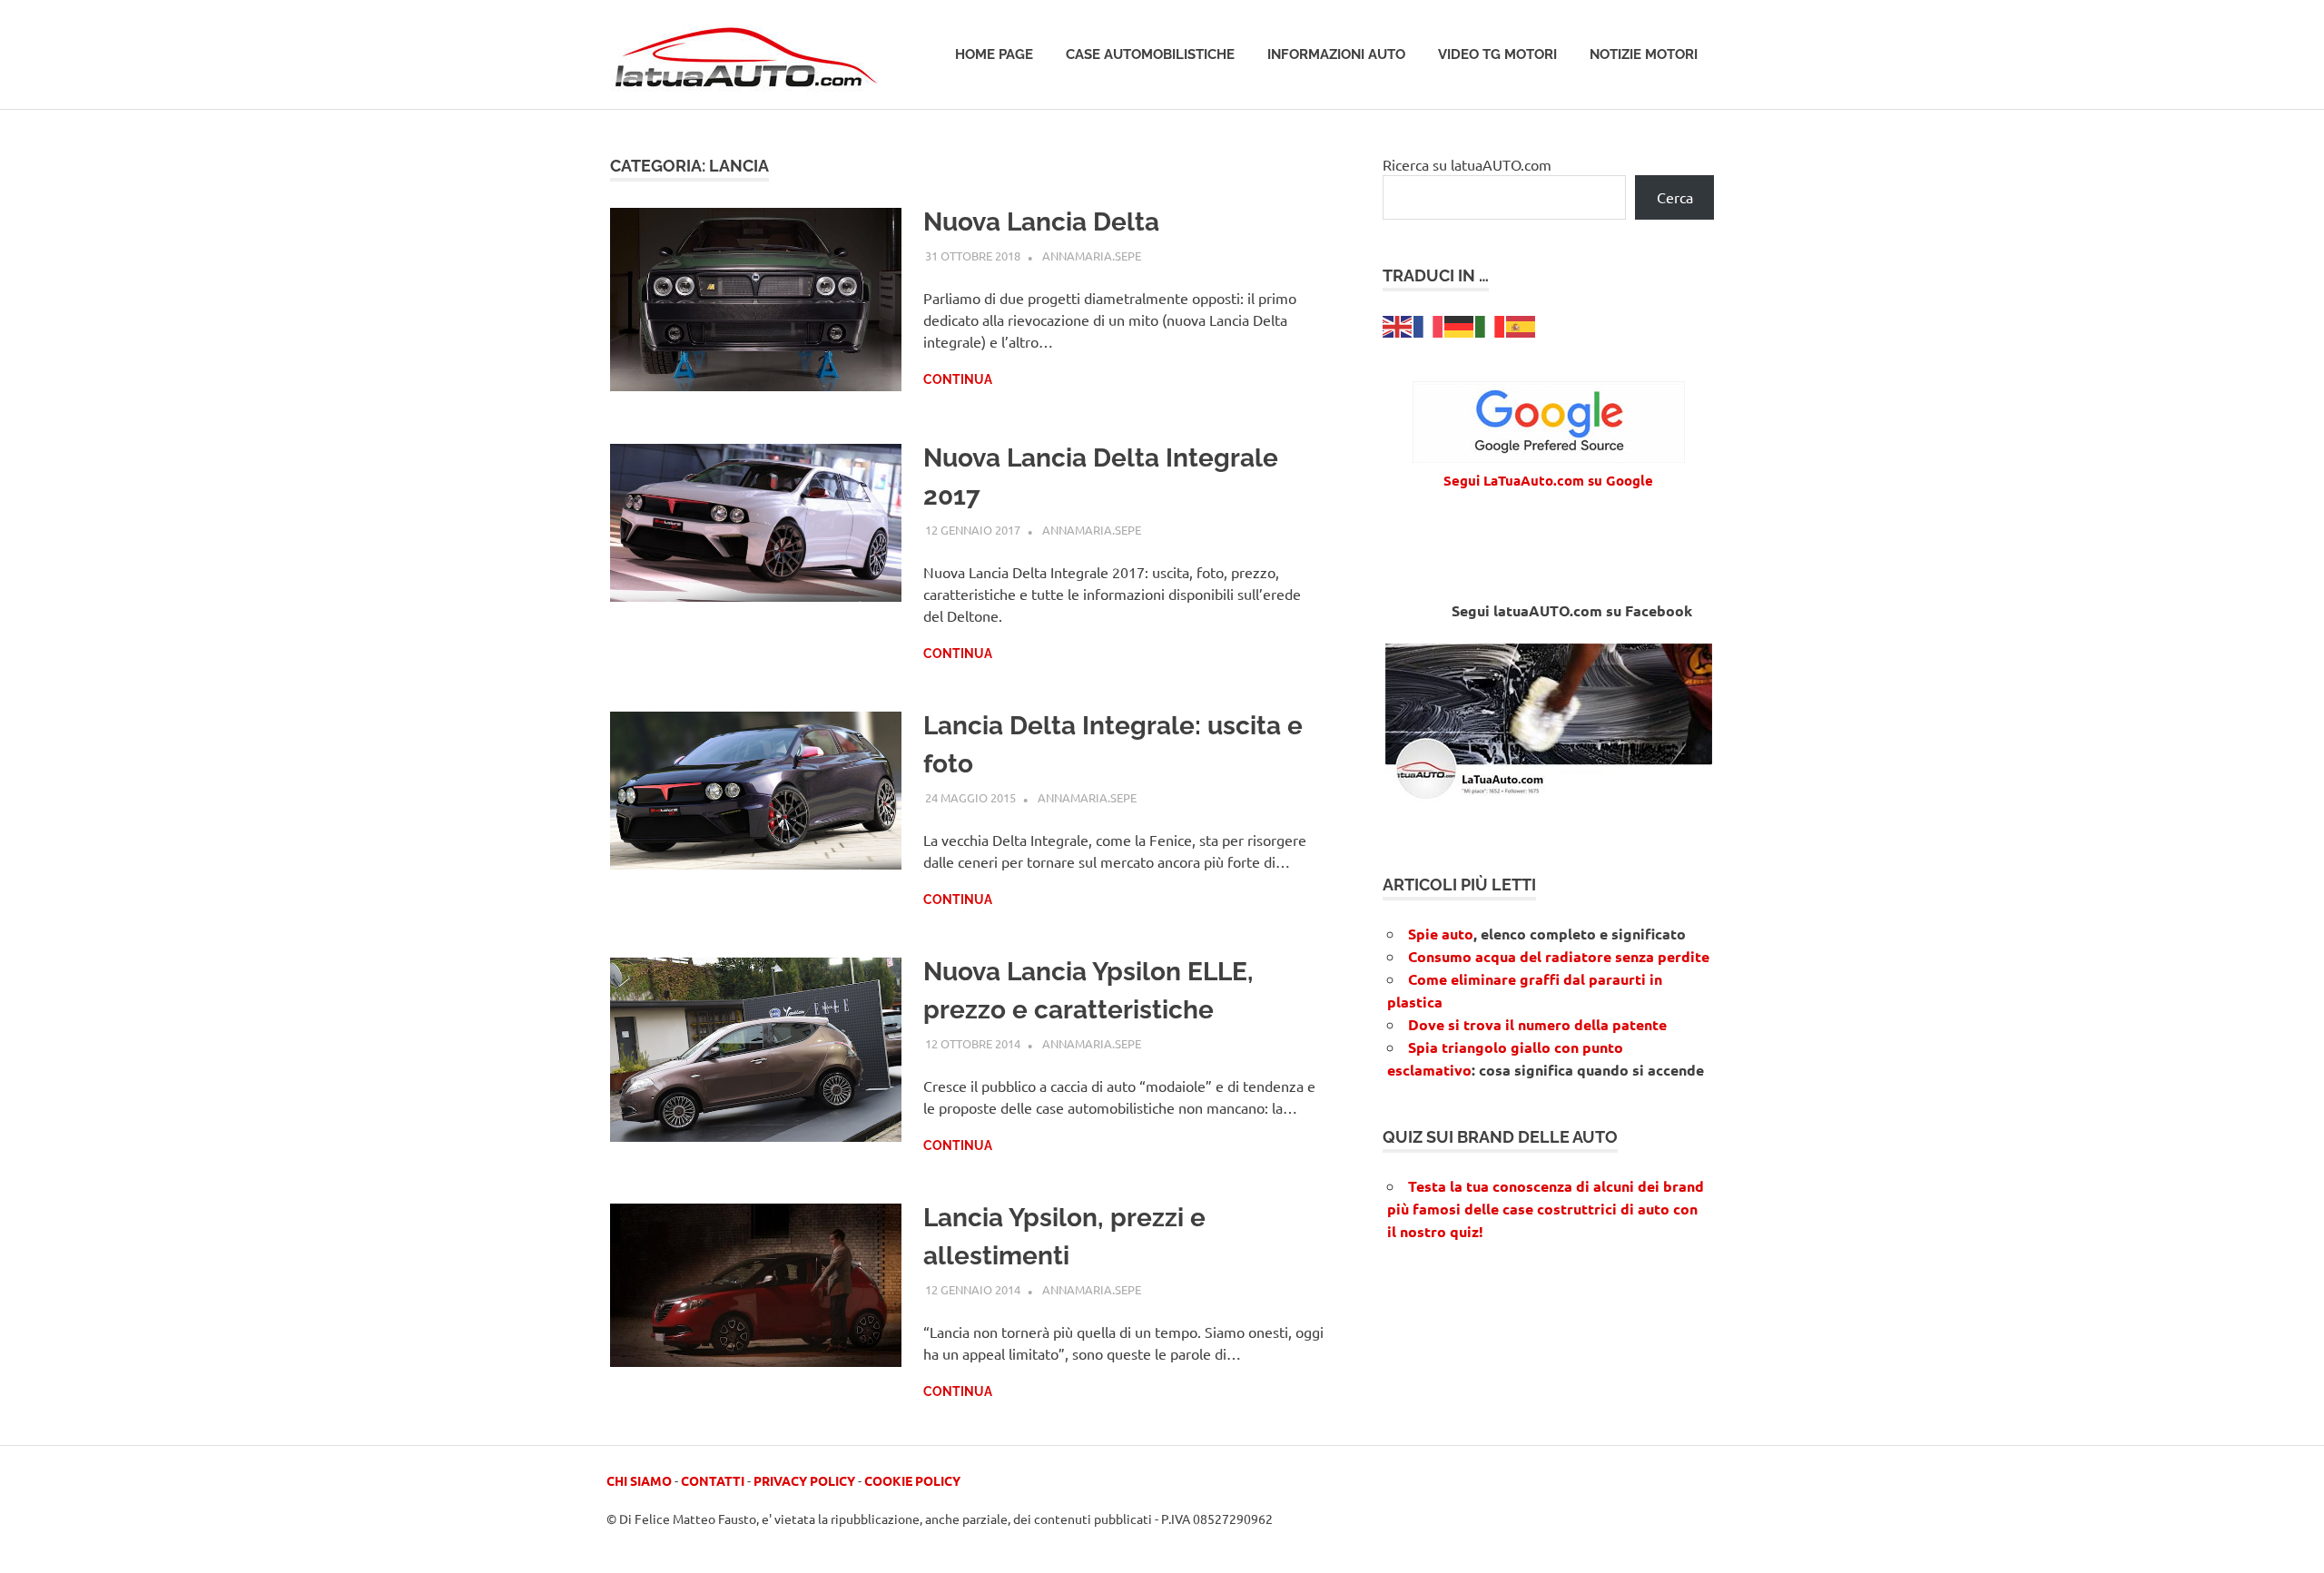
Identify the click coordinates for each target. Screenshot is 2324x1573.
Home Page (994, 54)
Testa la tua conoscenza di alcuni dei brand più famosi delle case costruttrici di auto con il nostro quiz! (1546, 1209)
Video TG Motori (1497, 54)
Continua (958, 379)
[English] (1398, 324)
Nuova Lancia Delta (1041, 222)
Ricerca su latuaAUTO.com (1467, 164)
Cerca (1675, 197)
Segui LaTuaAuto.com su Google (1548, 480)
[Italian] (1491, 324)
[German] (1460, 324)
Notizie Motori (1644, 54)
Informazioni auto (1336, 54)
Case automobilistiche (1150, 54)
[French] (1429, 324)
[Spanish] (1521, 324)
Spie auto (1441, 934)
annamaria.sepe (1092, 256)
